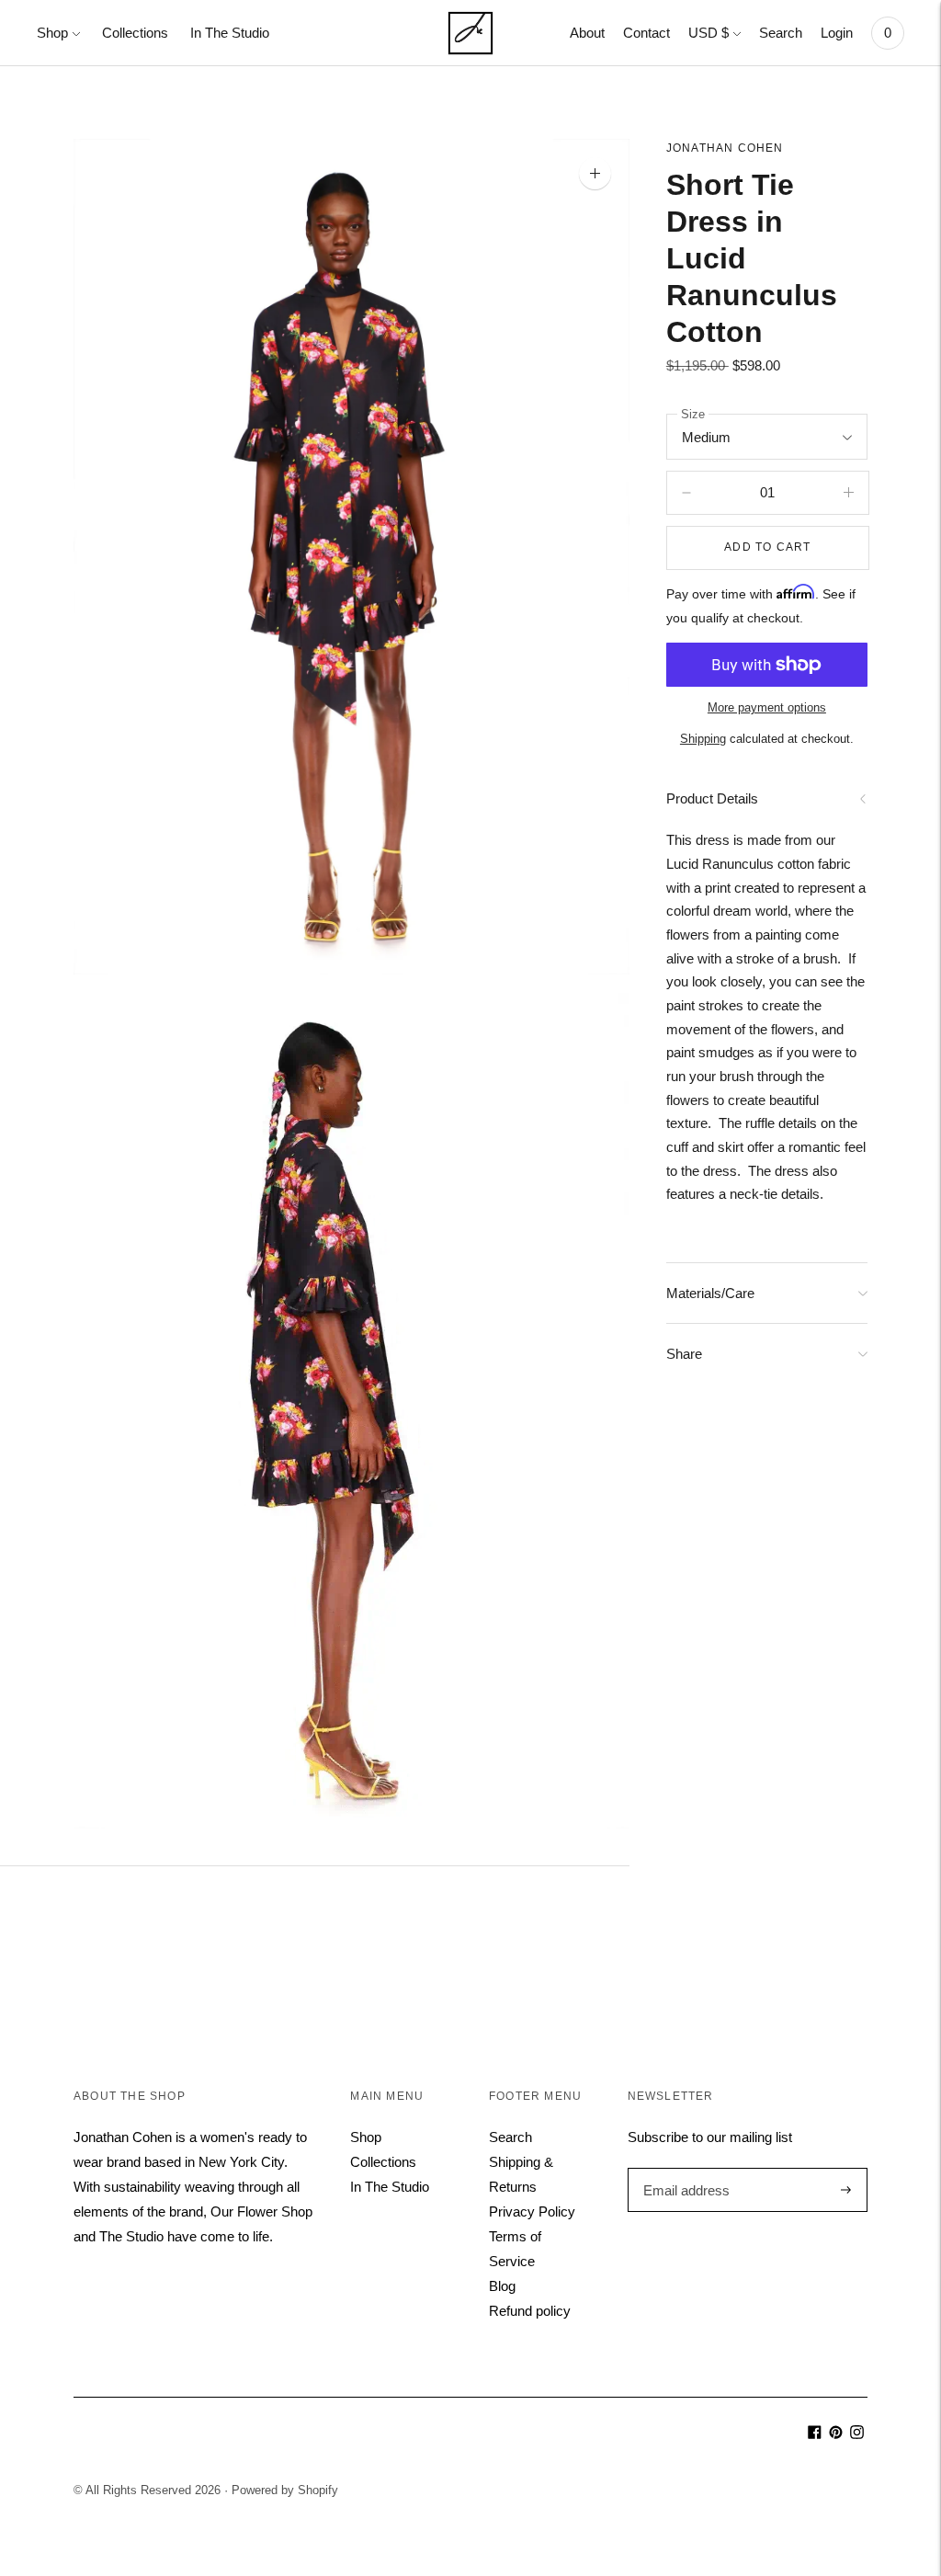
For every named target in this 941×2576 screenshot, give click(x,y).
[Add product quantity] (686, 493)
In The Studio (230, 33)
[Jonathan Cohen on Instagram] (857, 2434)
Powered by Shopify (285, 2490)
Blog (502, 2286)
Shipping (703, 739)
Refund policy (530, 2311)
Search (781, 33)
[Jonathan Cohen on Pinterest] (836, 2434)
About (587, 33)
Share (684, 1354)
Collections (135, 33)
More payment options (767, 707)
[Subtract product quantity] (849, 493)
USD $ (709, 33)
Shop (52, 33)
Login (837, 33)
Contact (646, 33)
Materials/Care (710, 1293)
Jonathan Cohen (725, 148)
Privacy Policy (532, 2211)
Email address (684, 2168)
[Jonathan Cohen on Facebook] (815, 2434)
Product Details (712, 798)
